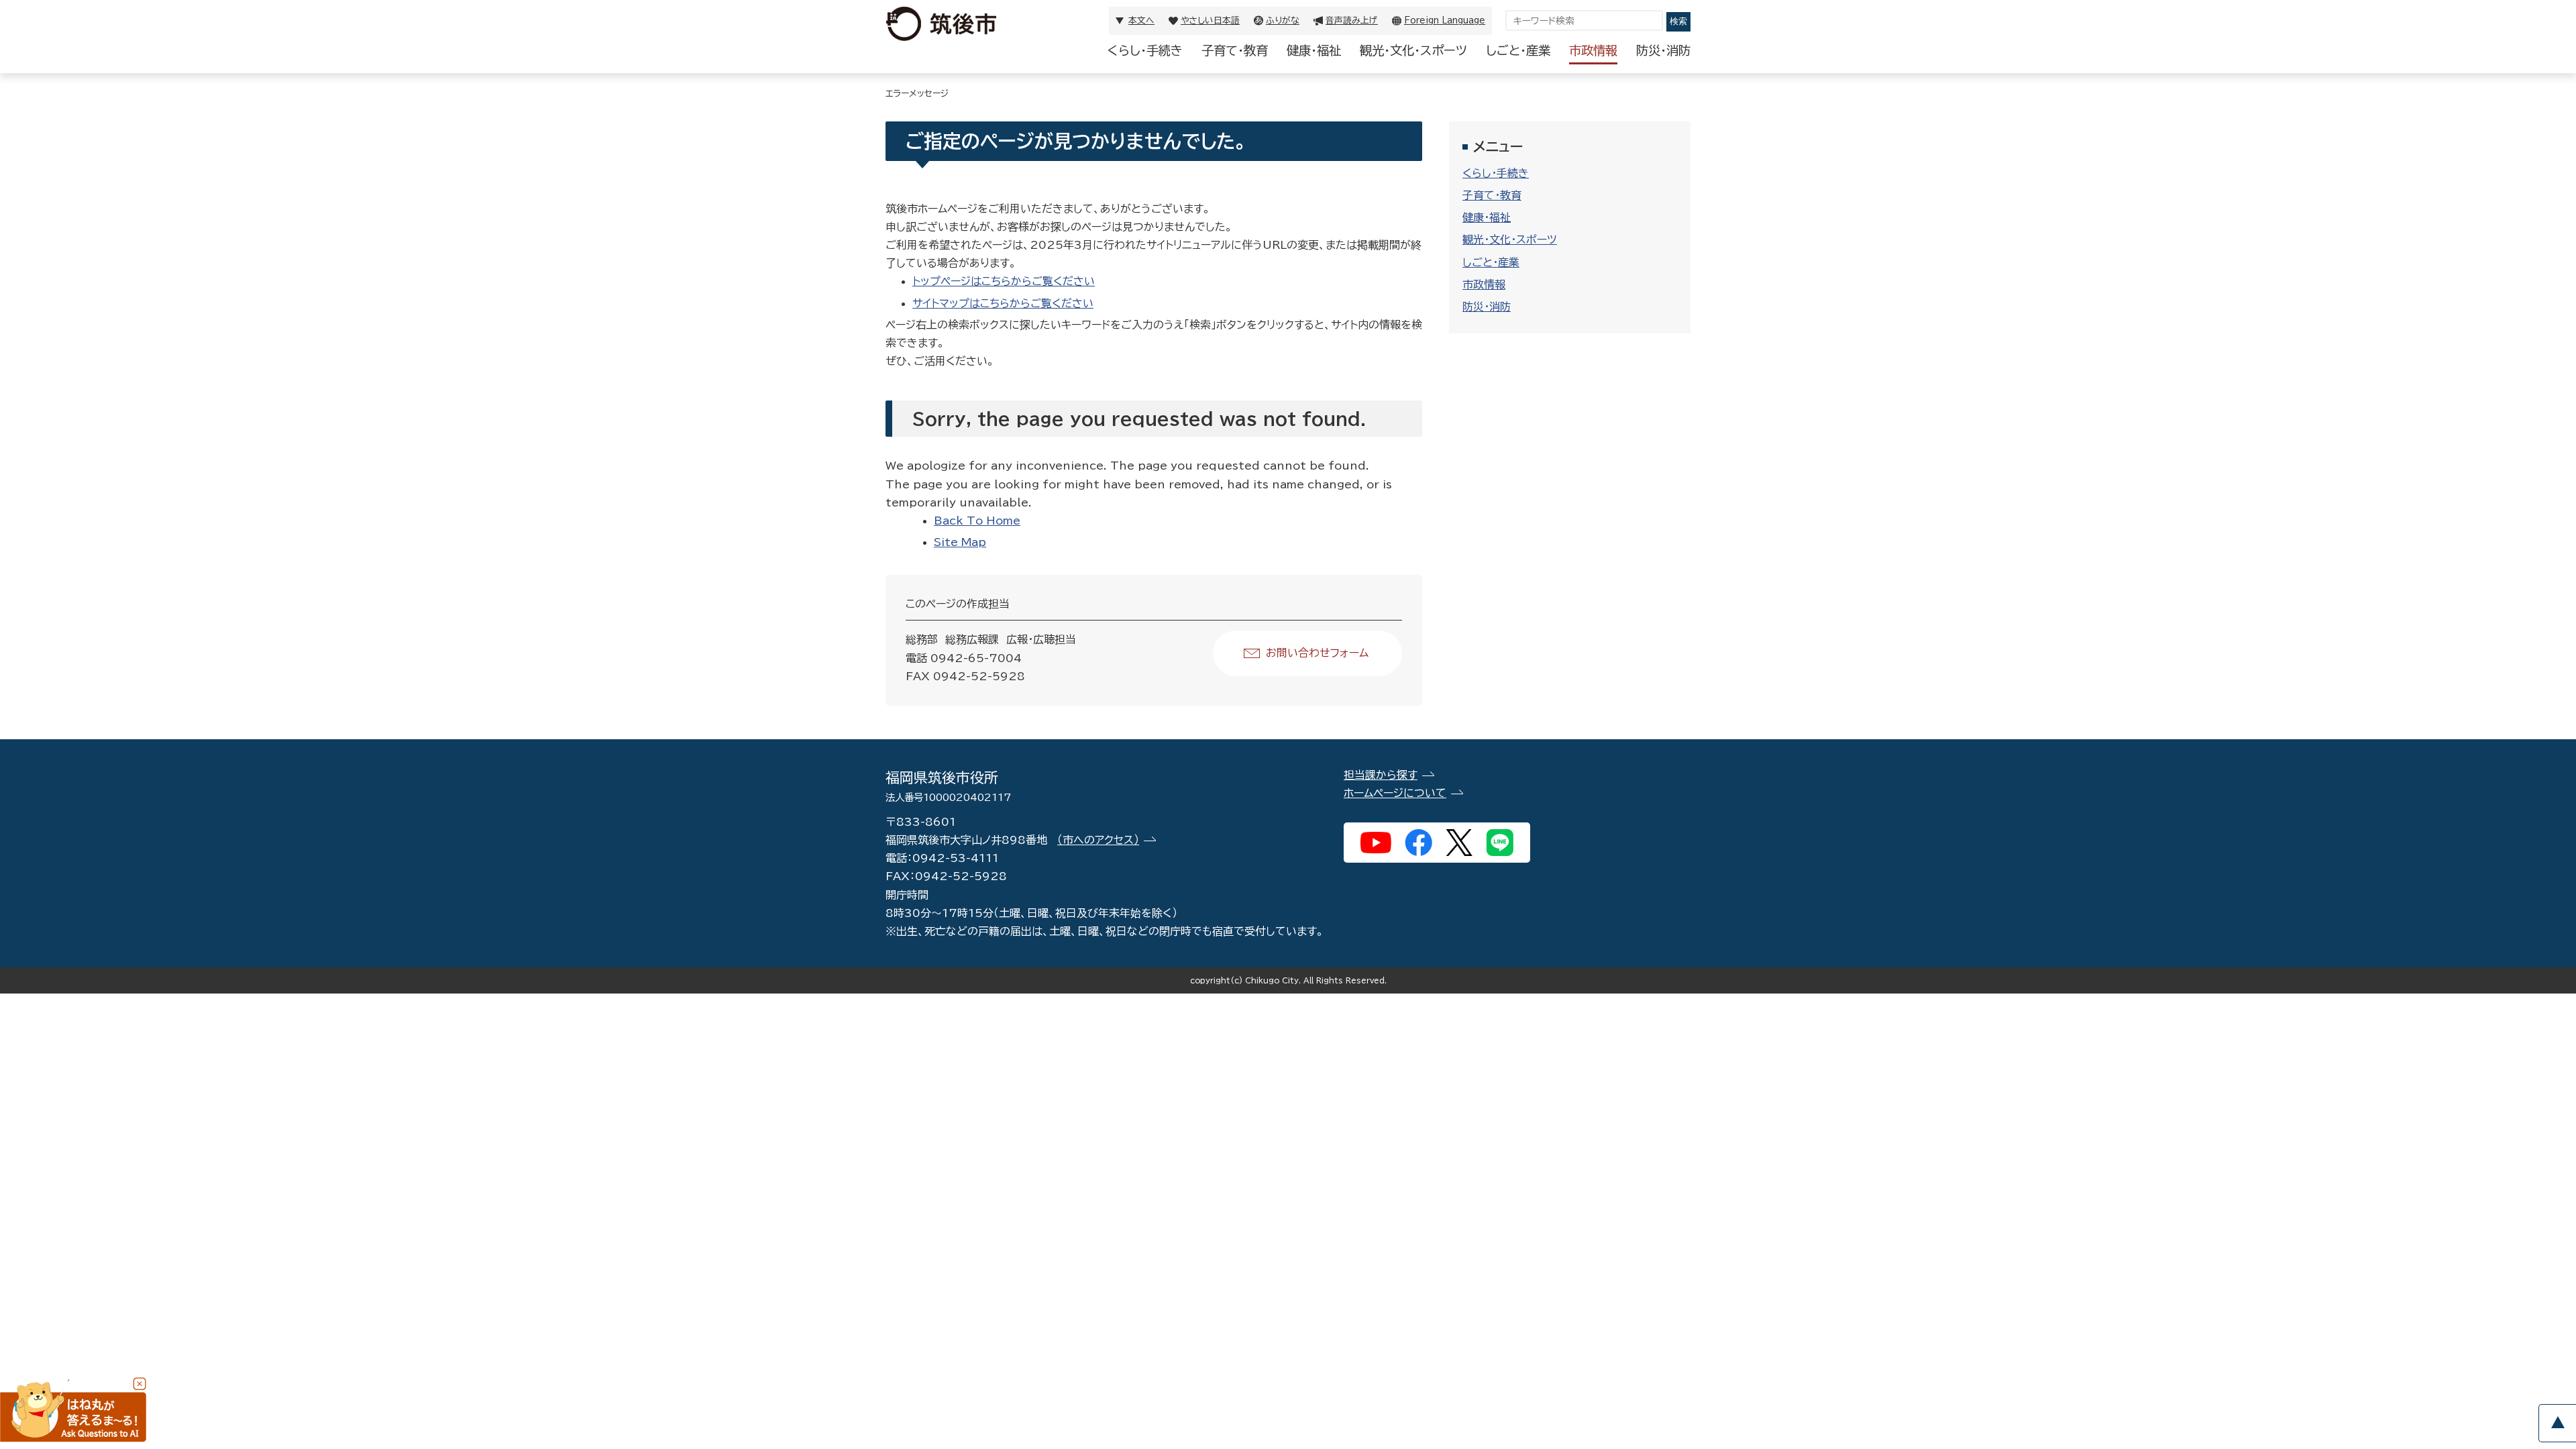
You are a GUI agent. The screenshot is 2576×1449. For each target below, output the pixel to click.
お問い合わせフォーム (1317, 653)
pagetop (2557, 1423)
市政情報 (1593, 50)
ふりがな (1283, 20)
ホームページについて (1395, 793)
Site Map (960, 542)
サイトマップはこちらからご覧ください (1003, 303)
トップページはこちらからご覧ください (1004, 281)
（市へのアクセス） (1098, 840)
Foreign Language (1445, 20)
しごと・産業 (1518, 50)
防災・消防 (1663, 50)
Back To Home (977, 521)
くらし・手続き (1145, 50)
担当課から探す (1381, 775)
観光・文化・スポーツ (1413, 50)
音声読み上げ (1352, 20)
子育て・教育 (1235, 50)
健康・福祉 (1314, 50)
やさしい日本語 (1210, 20)
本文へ (1141, 20)
